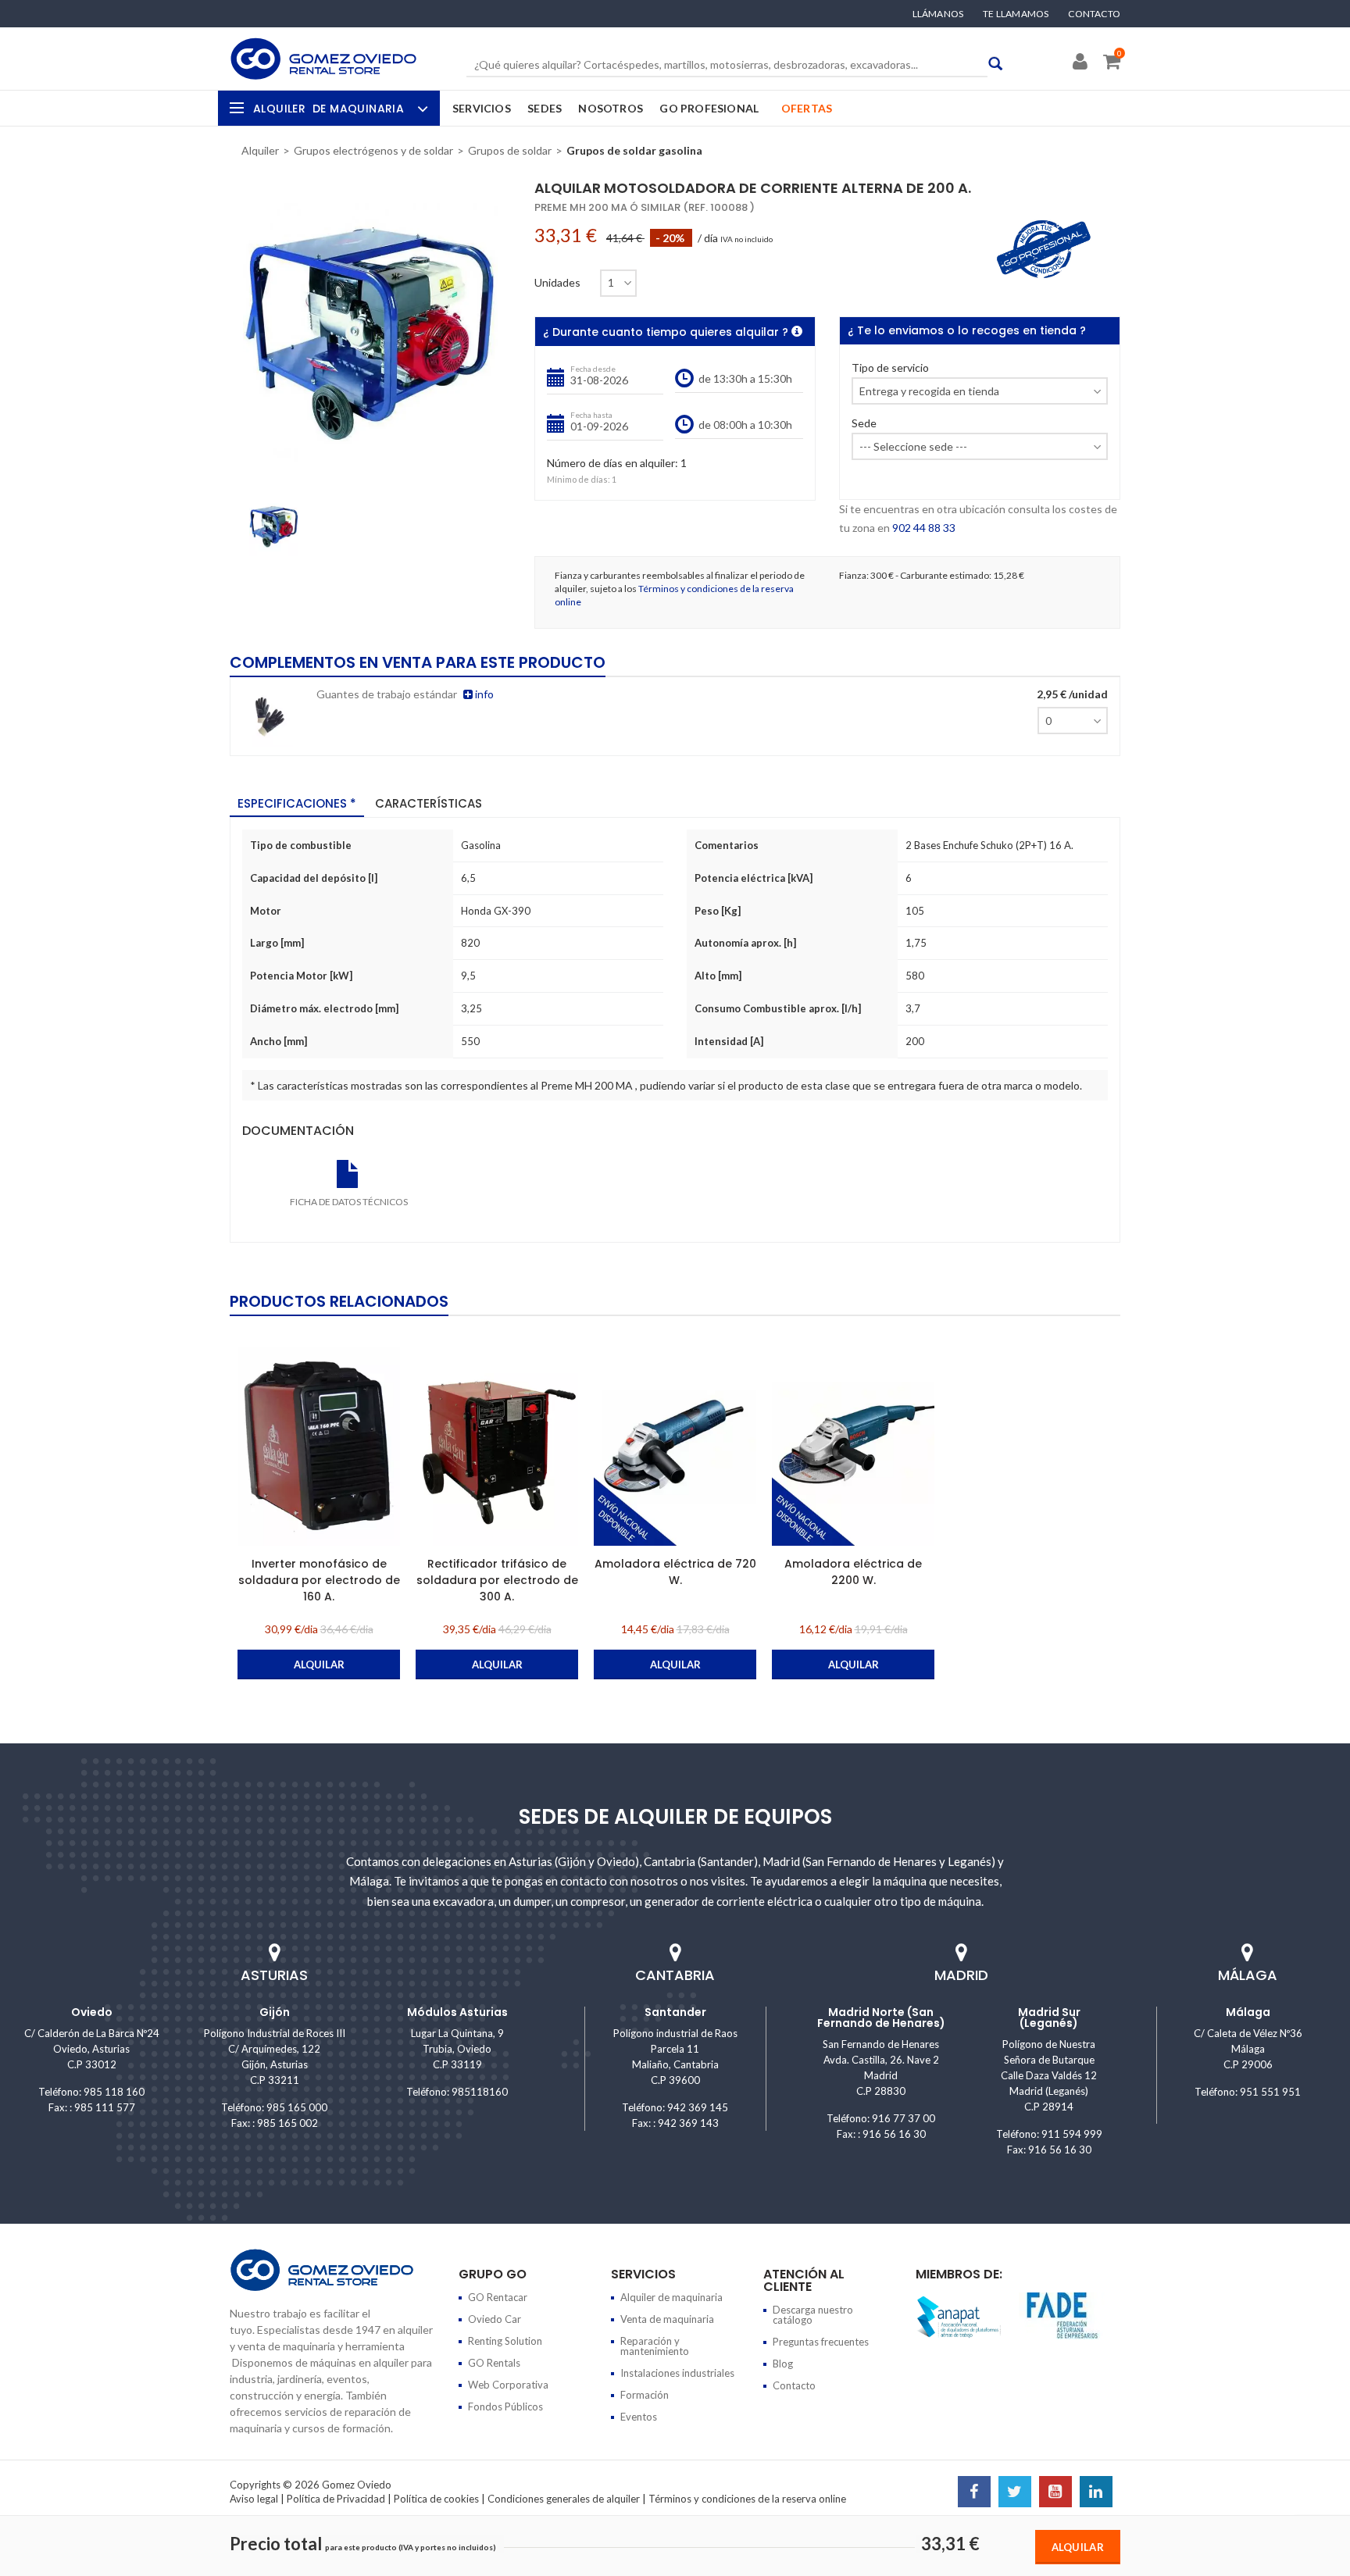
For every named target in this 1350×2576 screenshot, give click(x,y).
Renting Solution (505, 2341)
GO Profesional (709, 108)
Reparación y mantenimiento (655, 2346)
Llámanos (938, 14)
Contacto (1094, 14)
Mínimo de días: (579, 479)
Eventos (639, 2417)
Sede (864, 424)
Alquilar (1078, 2547)
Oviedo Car (495, 2319)
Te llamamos (1016, 14)
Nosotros (611, 108)
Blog (783, 2364)
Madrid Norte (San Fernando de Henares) (881, 2018)
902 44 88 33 (924, 528)
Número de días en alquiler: (612, 464)
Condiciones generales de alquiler (564, 2499)
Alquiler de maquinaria (671, 2297)
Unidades (557, 283)
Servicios (482, 108)
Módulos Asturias (457, 2012)
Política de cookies (436, 2499)
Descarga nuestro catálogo (813, 2315)
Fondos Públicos (505, 2407)
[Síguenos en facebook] (974, 2493)
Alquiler (329, 109)
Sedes (545, 108)
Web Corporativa (508, 2385)
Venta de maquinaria (667, 2319)
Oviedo (92, 2012)
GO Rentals (494, 2363)
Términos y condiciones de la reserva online (747, 2499)
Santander (675, 2012)
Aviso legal (254, 2499)
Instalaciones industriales (677, 2373)
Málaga (1248, 2012)
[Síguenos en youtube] (1055, 2493)
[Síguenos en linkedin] (1096, 2493)
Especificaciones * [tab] (297, 803)
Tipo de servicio (890, 368)
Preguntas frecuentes (821, 2342)
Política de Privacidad (336, 2499)
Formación (645, 2395)
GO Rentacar (498, 2297)
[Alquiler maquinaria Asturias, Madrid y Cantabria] (323, 59)
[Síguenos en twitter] (1015, 2493)
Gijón (275, 2012)
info (483, 694)
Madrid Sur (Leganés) (1049, 2018)
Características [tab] (429, 803)
